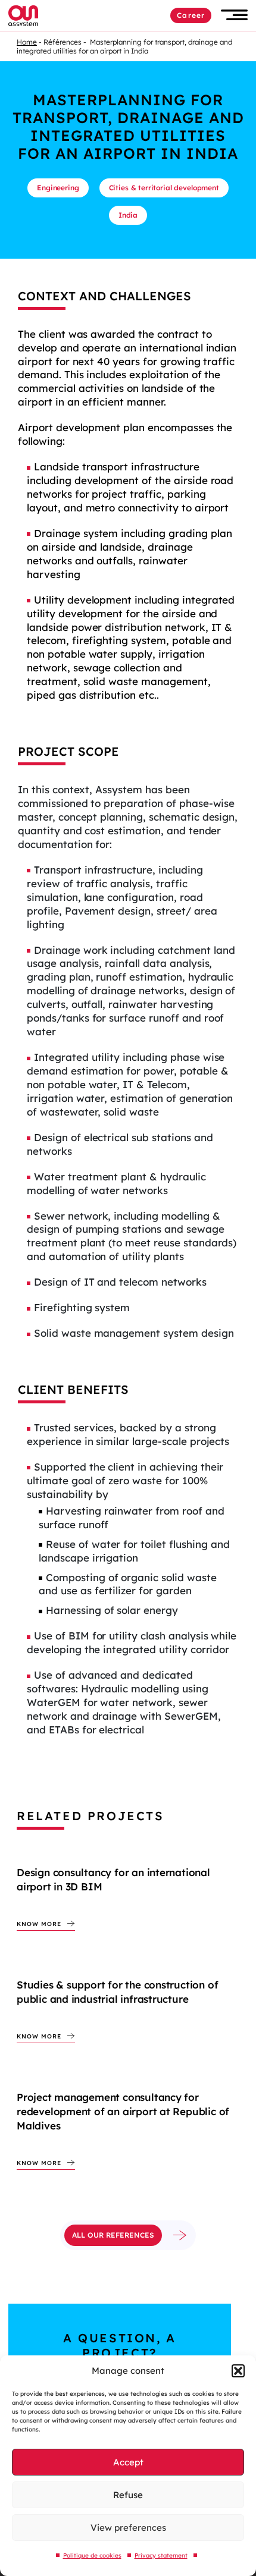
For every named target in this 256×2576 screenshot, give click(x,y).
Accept (128, 2462)
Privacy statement (161, 2555)
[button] (238, 2371)
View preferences (128, 2528)
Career (191, 15)
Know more (39, 1924)
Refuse (128, 2495)
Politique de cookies (92, 2555)
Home (27, 42)
